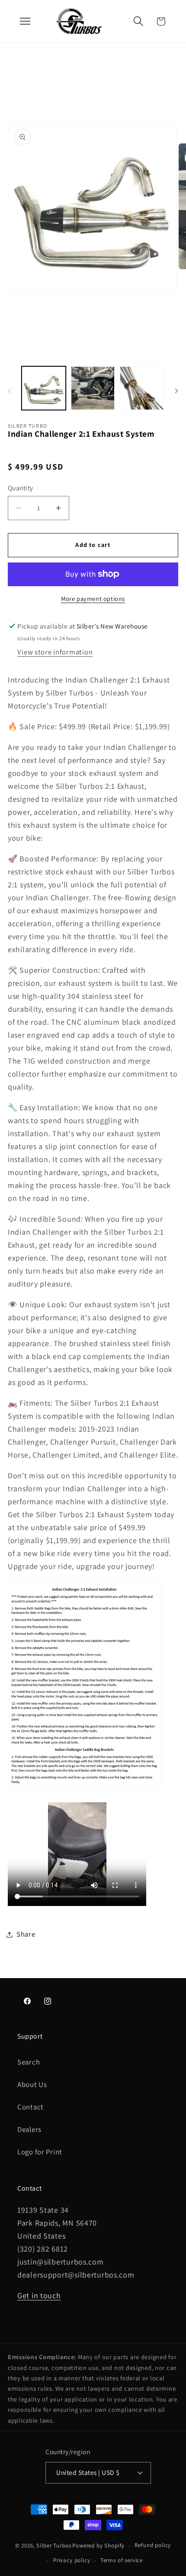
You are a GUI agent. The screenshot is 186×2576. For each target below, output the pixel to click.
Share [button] (26, 1934)
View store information (55, 652)
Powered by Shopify (98, 2546)
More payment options (93, 599)
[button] (138, 21)
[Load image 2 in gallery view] (93, 388)
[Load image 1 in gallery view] (44, 388)
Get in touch (39, 2295)
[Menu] (25, 21)
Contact (30, 2107)
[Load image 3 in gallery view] (142, 388)
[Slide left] (10, 391)
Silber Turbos (54, 2546)
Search (29, 2062)
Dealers (29, 2129)
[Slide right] (176, 391)
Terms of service (122, 2560)
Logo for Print (40, 2152)
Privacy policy (72, 2560)
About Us (32, 2084)
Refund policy (153, 2545)
